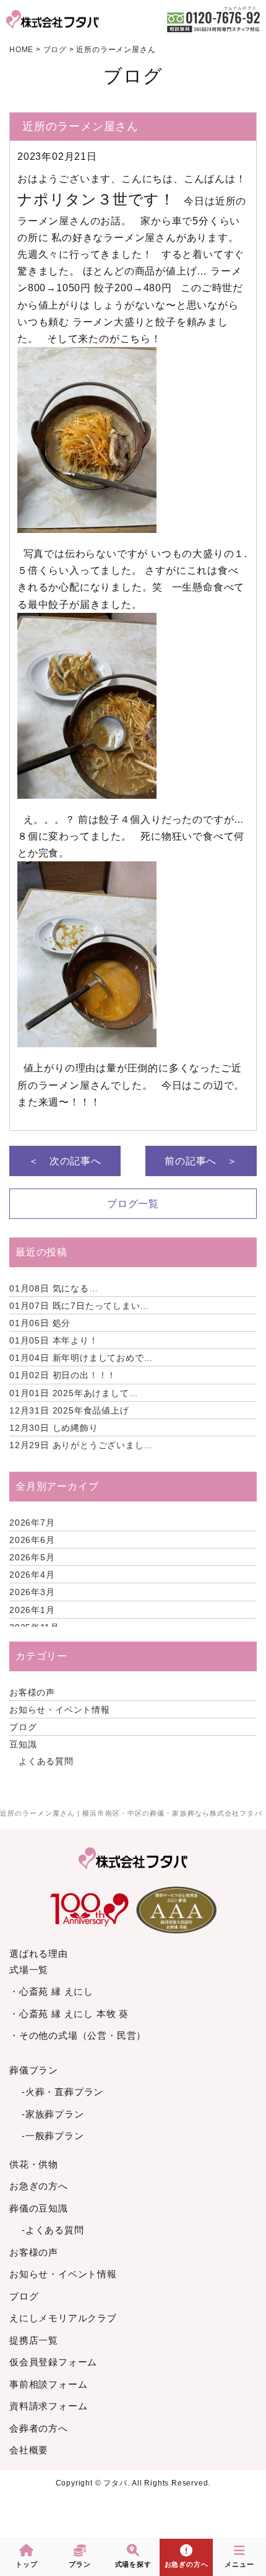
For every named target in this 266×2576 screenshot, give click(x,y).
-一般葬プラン (53, 2136)
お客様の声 (32, 1692)
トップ (26, 2564)
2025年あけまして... (74, 1393)
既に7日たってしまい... (79, 1306)
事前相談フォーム (48, 2384)
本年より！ (54, 1340)
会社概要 (29, 2450)
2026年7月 (32, 1523)
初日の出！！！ (63, 1375)
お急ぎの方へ (39, 2186)
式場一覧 (29, 1970)
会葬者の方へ (39, 2428)
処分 (40, 1323)
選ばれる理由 (39, 1954)
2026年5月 (32, 1557)
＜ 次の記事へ (65, 1161)
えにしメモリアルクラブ (63, 2318)
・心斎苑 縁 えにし (51, 1991)
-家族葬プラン (53, 2114)
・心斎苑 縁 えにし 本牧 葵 (69, 2014)
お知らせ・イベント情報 (60, 1710)
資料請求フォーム (48, 2406)
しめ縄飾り (54, 1428)
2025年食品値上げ (69, 1410)
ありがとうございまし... (81, 1445)
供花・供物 (34, 2164)
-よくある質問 (53, 2230)
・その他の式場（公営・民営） (78, 2035)
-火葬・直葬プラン (62, 2092)
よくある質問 (46, 1761)
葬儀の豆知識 (39, 2208)
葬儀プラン (34, 2070)
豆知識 (23, 1744)
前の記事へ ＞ (201, 1161)
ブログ (23, 1727)
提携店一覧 (34, 2340)
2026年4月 (32, 1575)
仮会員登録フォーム (53, 2362)
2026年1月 (32, 1610)
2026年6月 (32, 1540)
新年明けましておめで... (81, 1358)
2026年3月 (32, 1592)
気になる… (54, 1288)
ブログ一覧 (133, 1204)
